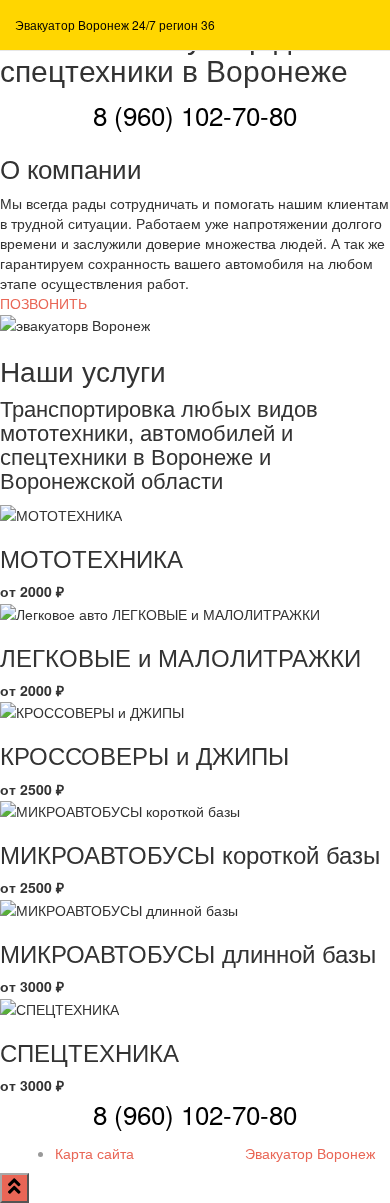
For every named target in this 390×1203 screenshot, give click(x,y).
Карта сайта (94, 1153)
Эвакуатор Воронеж (310, 1153)
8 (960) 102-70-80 (195, 114)
